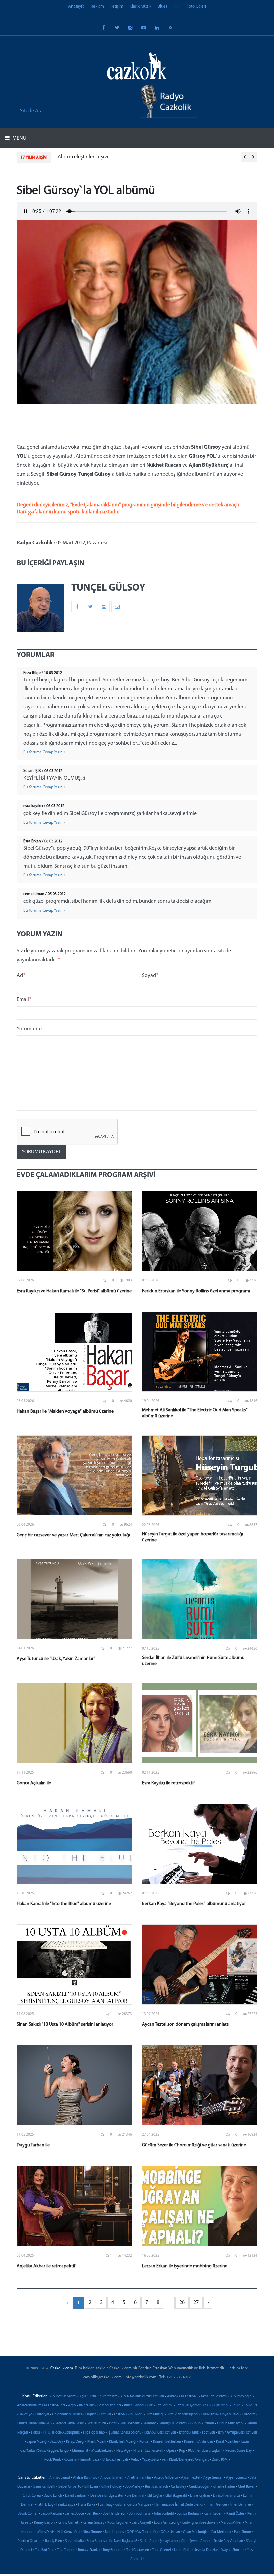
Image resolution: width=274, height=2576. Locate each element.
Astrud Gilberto (166, 2478)
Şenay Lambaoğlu (173, 2541)
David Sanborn (76, 2496)
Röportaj (71, 2460)
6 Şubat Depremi (63, 2397)
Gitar (113, 2424)
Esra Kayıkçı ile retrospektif (168, 1783)
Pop (182, 2451)
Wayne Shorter (233, 2550)
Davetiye (26, 2415)
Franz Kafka (86, 2505)
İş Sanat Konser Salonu (124, 2433)
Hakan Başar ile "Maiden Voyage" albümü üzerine (65, 1411)
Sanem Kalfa (74, 2541)
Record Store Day (238, 2451)
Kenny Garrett (69, 2523)
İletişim (117, 7)
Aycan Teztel (191, 2478)
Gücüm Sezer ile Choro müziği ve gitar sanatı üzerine (194, 2145)
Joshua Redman (189, 2514)
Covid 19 (250, 2406)
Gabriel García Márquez (133, 2505)
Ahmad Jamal (60, 2478)
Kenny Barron (44, 2523)
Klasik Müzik (141, 7)
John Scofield (164, 2514)
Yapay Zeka (150, 2460)
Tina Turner (66, 2550)
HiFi (177, 7)
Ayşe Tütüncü (236, 2478)
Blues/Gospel (134, 2406)
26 (182, 2303)
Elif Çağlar (155, 2496)
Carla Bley (179, 2487)
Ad (21, 976)
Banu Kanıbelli (44, 2487)
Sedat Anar (148, 2541)
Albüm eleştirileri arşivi (69, 157)
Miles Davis (46, 2532)
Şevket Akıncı (200, 2541)
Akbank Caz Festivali (182, 2397)
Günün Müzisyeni (230, 2424)
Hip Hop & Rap (94, 2433)
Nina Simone (92, 2532)
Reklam (97, 7)
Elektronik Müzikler (67, 2415)
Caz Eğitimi (164, 2406)
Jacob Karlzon (52, 2514)
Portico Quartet (30, 2541)
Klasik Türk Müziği (123, 2442)
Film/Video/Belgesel (183, 2415)
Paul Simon (242, 2532)
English (91, 2415)
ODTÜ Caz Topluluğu (142, 2532)
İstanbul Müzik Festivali (197, 2433)
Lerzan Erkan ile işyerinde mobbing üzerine (185, 2266)
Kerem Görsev (93, 2523)
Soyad (150, 976)
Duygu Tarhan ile (33, 2145)
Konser (145, 2442)
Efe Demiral (135, 2496)
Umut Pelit (182, 2550)
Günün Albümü (202, 2424)
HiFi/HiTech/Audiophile (62, 2433)
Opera (171, 2451)
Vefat (135, 2460)
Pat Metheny (221, 2532)
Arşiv (72, 2406)
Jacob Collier (28, 2514)
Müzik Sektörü (102, 2451)
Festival (105, 2415)
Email (24, 1000)
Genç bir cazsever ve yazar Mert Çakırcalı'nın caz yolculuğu (74, 1535)
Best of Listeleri (109, 2406)
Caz (150, 2406)
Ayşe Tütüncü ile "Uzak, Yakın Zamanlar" (56, 1659)
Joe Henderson (115, 2514)
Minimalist (80, 2451)
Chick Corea (32, 2496)
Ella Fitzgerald (176, 2496)
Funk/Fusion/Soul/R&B (35, 2424)
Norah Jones (114, 2532)
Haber (36, 2433)
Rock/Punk (53, 2460)
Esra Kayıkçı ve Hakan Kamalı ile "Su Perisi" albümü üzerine (74, 1291)
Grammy (149, 2424)
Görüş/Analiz (130, 2424)
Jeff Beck (94, 2514)
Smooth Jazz (90, 2460)
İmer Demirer (241, 2505)
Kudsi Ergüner (118, 2523)
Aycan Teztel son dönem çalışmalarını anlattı (186, 2025)
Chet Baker (246, 2487)
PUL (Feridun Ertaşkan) (205, 2451)
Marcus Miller (231, 2523)
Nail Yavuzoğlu (68, 2532)
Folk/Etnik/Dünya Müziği (220, 2415)
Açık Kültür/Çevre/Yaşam (98, 2397)
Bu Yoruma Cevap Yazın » (44, 752)
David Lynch (53, 2496)
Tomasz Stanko (89, 2550)
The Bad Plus (45, 2550)
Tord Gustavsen (138, 2550)
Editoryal (42, 2415)
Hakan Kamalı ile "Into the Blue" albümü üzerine (64, 1904)
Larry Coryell (141, 2523)
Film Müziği (155, 2415)
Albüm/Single (241, 2397)
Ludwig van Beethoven (200, 2523)
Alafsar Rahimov (85, 2478)
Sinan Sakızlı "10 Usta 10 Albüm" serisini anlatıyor (65, 2025)
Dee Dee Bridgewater (107, 2496)
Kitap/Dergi (75, 2442)
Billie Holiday (111, 2487)
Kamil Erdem (214, 2514)
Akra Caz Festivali (214, 2397)
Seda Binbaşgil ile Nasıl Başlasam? (112, 2541)
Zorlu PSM (220, 2460)
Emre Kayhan (200, 2496)
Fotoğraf (249, 2415)
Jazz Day (57, 2442)
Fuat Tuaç (105, 2505)
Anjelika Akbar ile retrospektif (46, 2266)
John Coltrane (140, 2514)
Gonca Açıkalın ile (34, 1783)
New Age (123, 2451)
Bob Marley (133, 2487)
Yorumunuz (30, 1029)
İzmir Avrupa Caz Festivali (237, 2433)
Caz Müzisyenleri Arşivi (193, 2406)
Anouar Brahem (112, 2478)
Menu (19, 138)
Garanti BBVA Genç (69, 2424)
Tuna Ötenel (162, 2550)
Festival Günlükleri (128, 2415)
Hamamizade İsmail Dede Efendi (179, 2505)
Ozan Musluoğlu (196, 2532)
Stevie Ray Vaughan (228, 2541)
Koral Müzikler (227, 2442)
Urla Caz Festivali (115, 2460)
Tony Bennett (113, 2550)
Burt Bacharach (157, 2487)
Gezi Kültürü (96, 2424)
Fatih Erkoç (45, 2505)
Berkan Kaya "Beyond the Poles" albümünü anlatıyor (194, 1904)
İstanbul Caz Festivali (160, 2433)
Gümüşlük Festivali (173, 2424)
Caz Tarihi (221, 2406)
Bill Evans (91, 2487)
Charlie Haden (224, 2487)
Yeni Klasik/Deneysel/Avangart (185, 2460)
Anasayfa (76, 7)
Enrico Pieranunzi (226, 2496)
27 (196, 2303)
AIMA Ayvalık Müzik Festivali (142, 2397)
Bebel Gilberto (70, 2487)
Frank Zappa (66, 2505)
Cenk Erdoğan (200, 2487)
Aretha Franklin (139, 2478)
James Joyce (75, 2514)
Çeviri (236, 2406)
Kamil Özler (235, 2514)
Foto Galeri (196, 7)
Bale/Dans (87, 2406)
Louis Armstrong (167, 2523)
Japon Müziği (37, 2442)
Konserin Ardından (198, 2442)
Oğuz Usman (170, 2532)
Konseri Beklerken (167, 2442)
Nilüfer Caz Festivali (148, 2451)
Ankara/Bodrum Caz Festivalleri (41, 2406)
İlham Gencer (217, 2505)
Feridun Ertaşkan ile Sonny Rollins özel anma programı (196, 1291)
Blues (163, 7)
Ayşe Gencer (213, 2478)
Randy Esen (54, 2541)
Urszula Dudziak (206, 2550)
